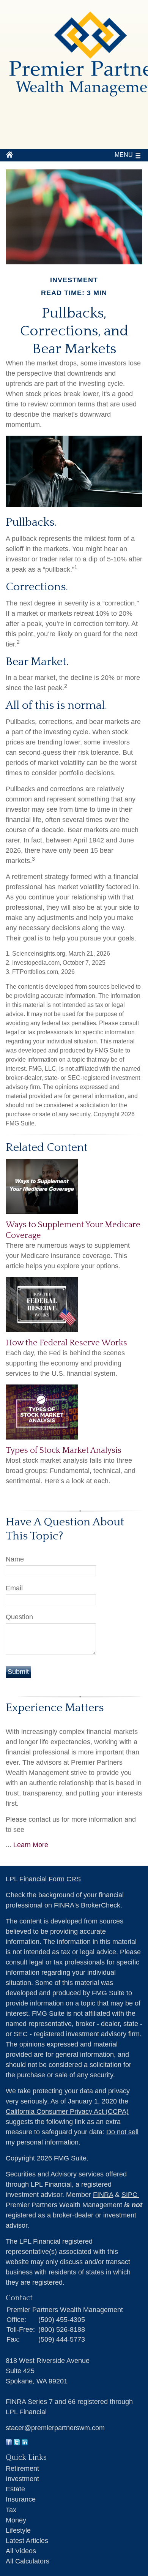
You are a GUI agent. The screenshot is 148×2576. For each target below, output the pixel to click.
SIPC (130, 2195)
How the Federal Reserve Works (66, 1343)
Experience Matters (55, 1708)
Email (14, 1588)
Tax (11, 2510)
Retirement (22, 2469)
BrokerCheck (101, 1905)
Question (19, 1617)
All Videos (21, 2551)
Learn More (31, 1845)
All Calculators (28, 2561)
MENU (124, 155)
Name (15, 1559)
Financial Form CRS (50, 1879)
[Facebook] (9, 2443)
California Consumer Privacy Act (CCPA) (67, 2111)
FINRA (103, 2195)
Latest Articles (27, 2541)
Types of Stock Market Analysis (64, 1450)
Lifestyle (18, 2530)
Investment (22, 2479)
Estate (15, 2489)
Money (16, 2520)
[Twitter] (17, 2443)
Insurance (21, 2499)
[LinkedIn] (25, 2443)
